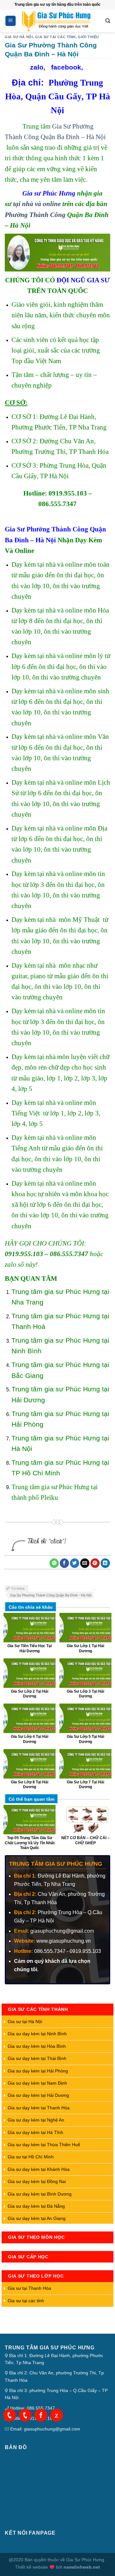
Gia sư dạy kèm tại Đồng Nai (37, 2181)
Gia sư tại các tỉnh (55, 37)
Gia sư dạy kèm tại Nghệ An (36, 2120)
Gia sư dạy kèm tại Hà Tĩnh (35, 2132)
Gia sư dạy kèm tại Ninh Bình (37, 2034)
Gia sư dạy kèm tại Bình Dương (40, 2194)
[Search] (108, 21)
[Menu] (11, 21)
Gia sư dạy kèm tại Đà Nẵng (36, 2206)
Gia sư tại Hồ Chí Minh (31, 2157)
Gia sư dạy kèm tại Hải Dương (38, 2095)
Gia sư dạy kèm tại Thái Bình (37, 2058)
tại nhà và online (37, 204)
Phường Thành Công (35, 215)
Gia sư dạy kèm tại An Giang (37, 2218)
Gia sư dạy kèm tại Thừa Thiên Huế (44, 2145)
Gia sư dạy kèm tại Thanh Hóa (39, 2108)
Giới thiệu (88, 37)
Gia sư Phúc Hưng (49, 193)
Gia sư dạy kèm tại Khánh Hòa (39, 2169)
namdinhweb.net (82, 2567)
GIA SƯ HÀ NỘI (19, 37)
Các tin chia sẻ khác (31, 1607)
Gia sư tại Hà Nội (25, 2022)
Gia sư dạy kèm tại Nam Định (37, 2083)
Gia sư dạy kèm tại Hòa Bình (37, 2046)
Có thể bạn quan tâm (31, 1799)
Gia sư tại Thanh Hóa (29, 2288)
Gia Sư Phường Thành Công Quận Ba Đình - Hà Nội (51, 1595)
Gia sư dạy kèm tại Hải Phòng (38, 2071)
